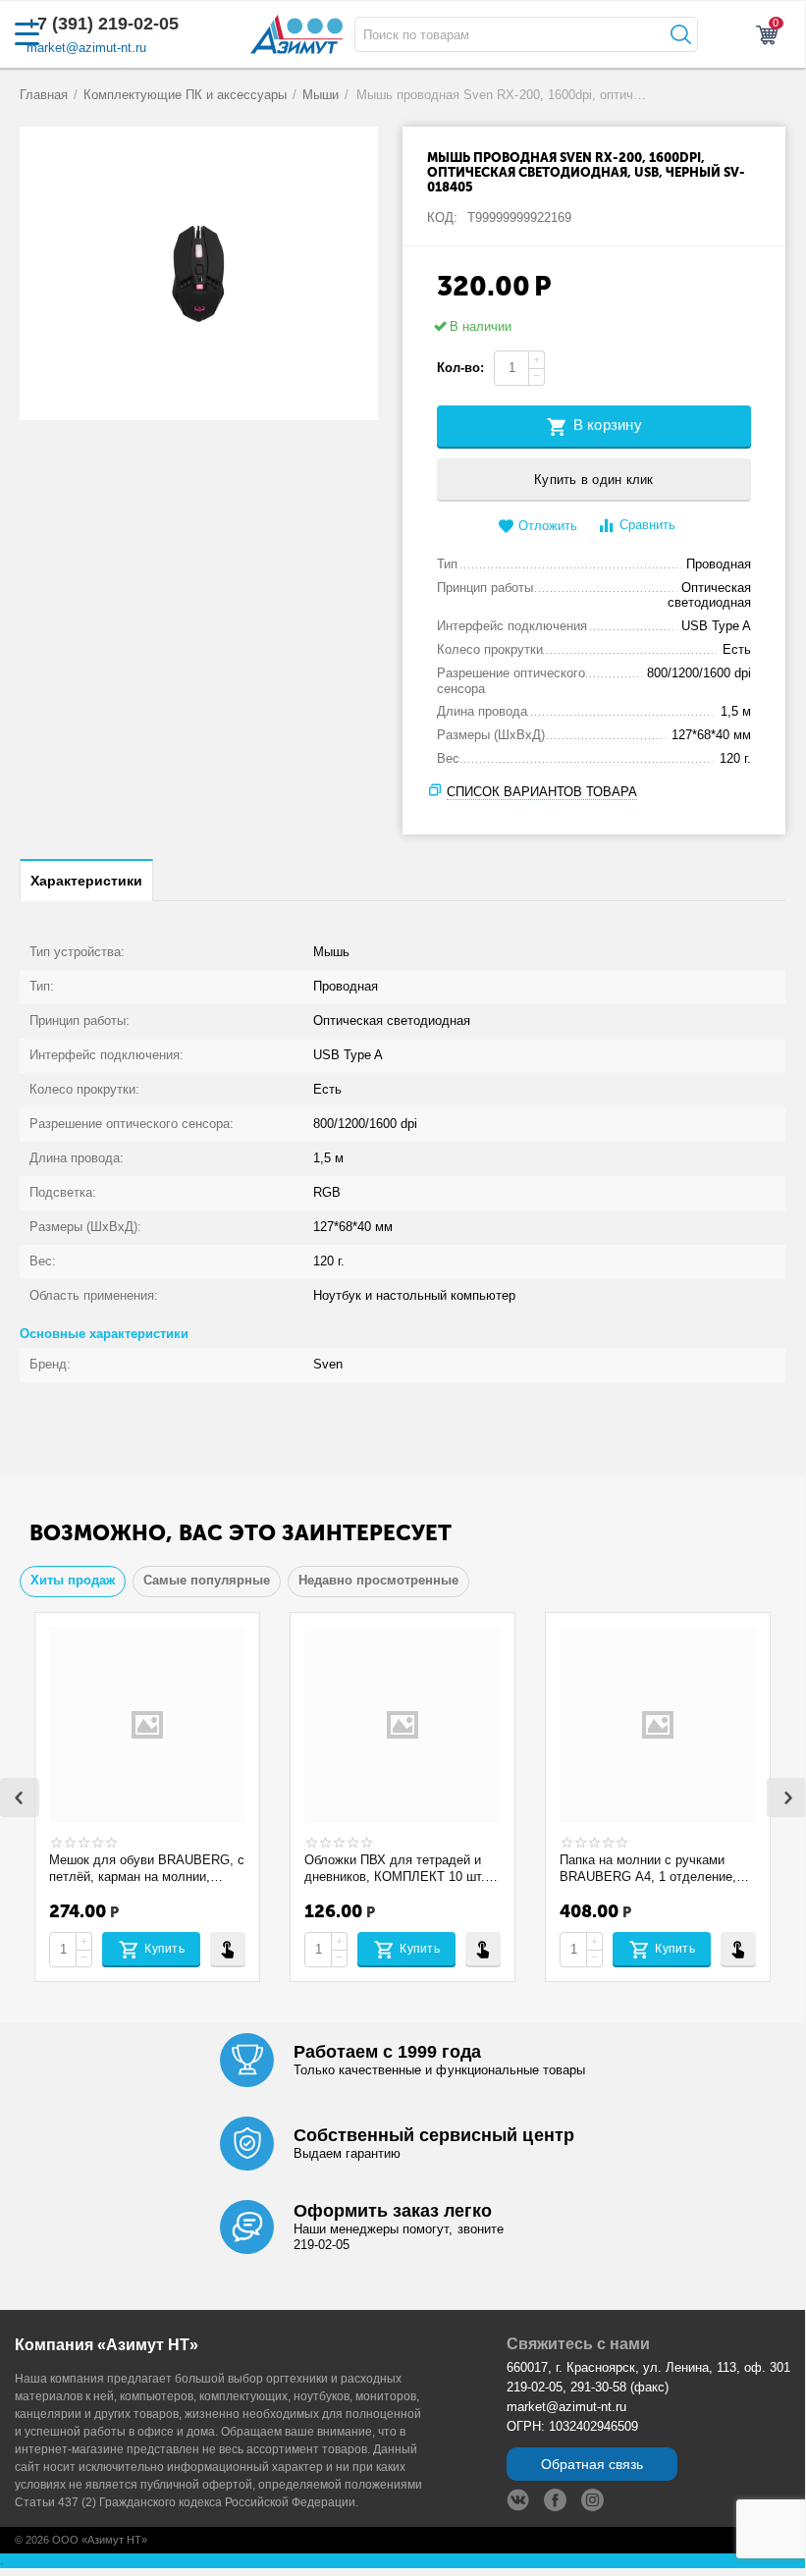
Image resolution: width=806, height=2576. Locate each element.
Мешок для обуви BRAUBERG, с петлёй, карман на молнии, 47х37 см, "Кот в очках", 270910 (147, 1868)
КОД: (442, 217)
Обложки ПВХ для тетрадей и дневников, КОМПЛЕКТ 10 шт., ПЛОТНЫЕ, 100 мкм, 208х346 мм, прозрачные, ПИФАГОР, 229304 (397, 1868)
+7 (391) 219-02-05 (103, 24)
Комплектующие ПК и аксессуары (185, 95)
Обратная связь (592, 2464)
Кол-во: (460, 368)
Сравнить (647, 525)
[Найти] (678, 34)
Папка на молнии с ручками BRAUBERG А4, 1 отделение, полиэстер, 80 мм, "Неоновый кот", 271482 (648, 1868)
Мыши (321, 95)
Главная (44, 95)
